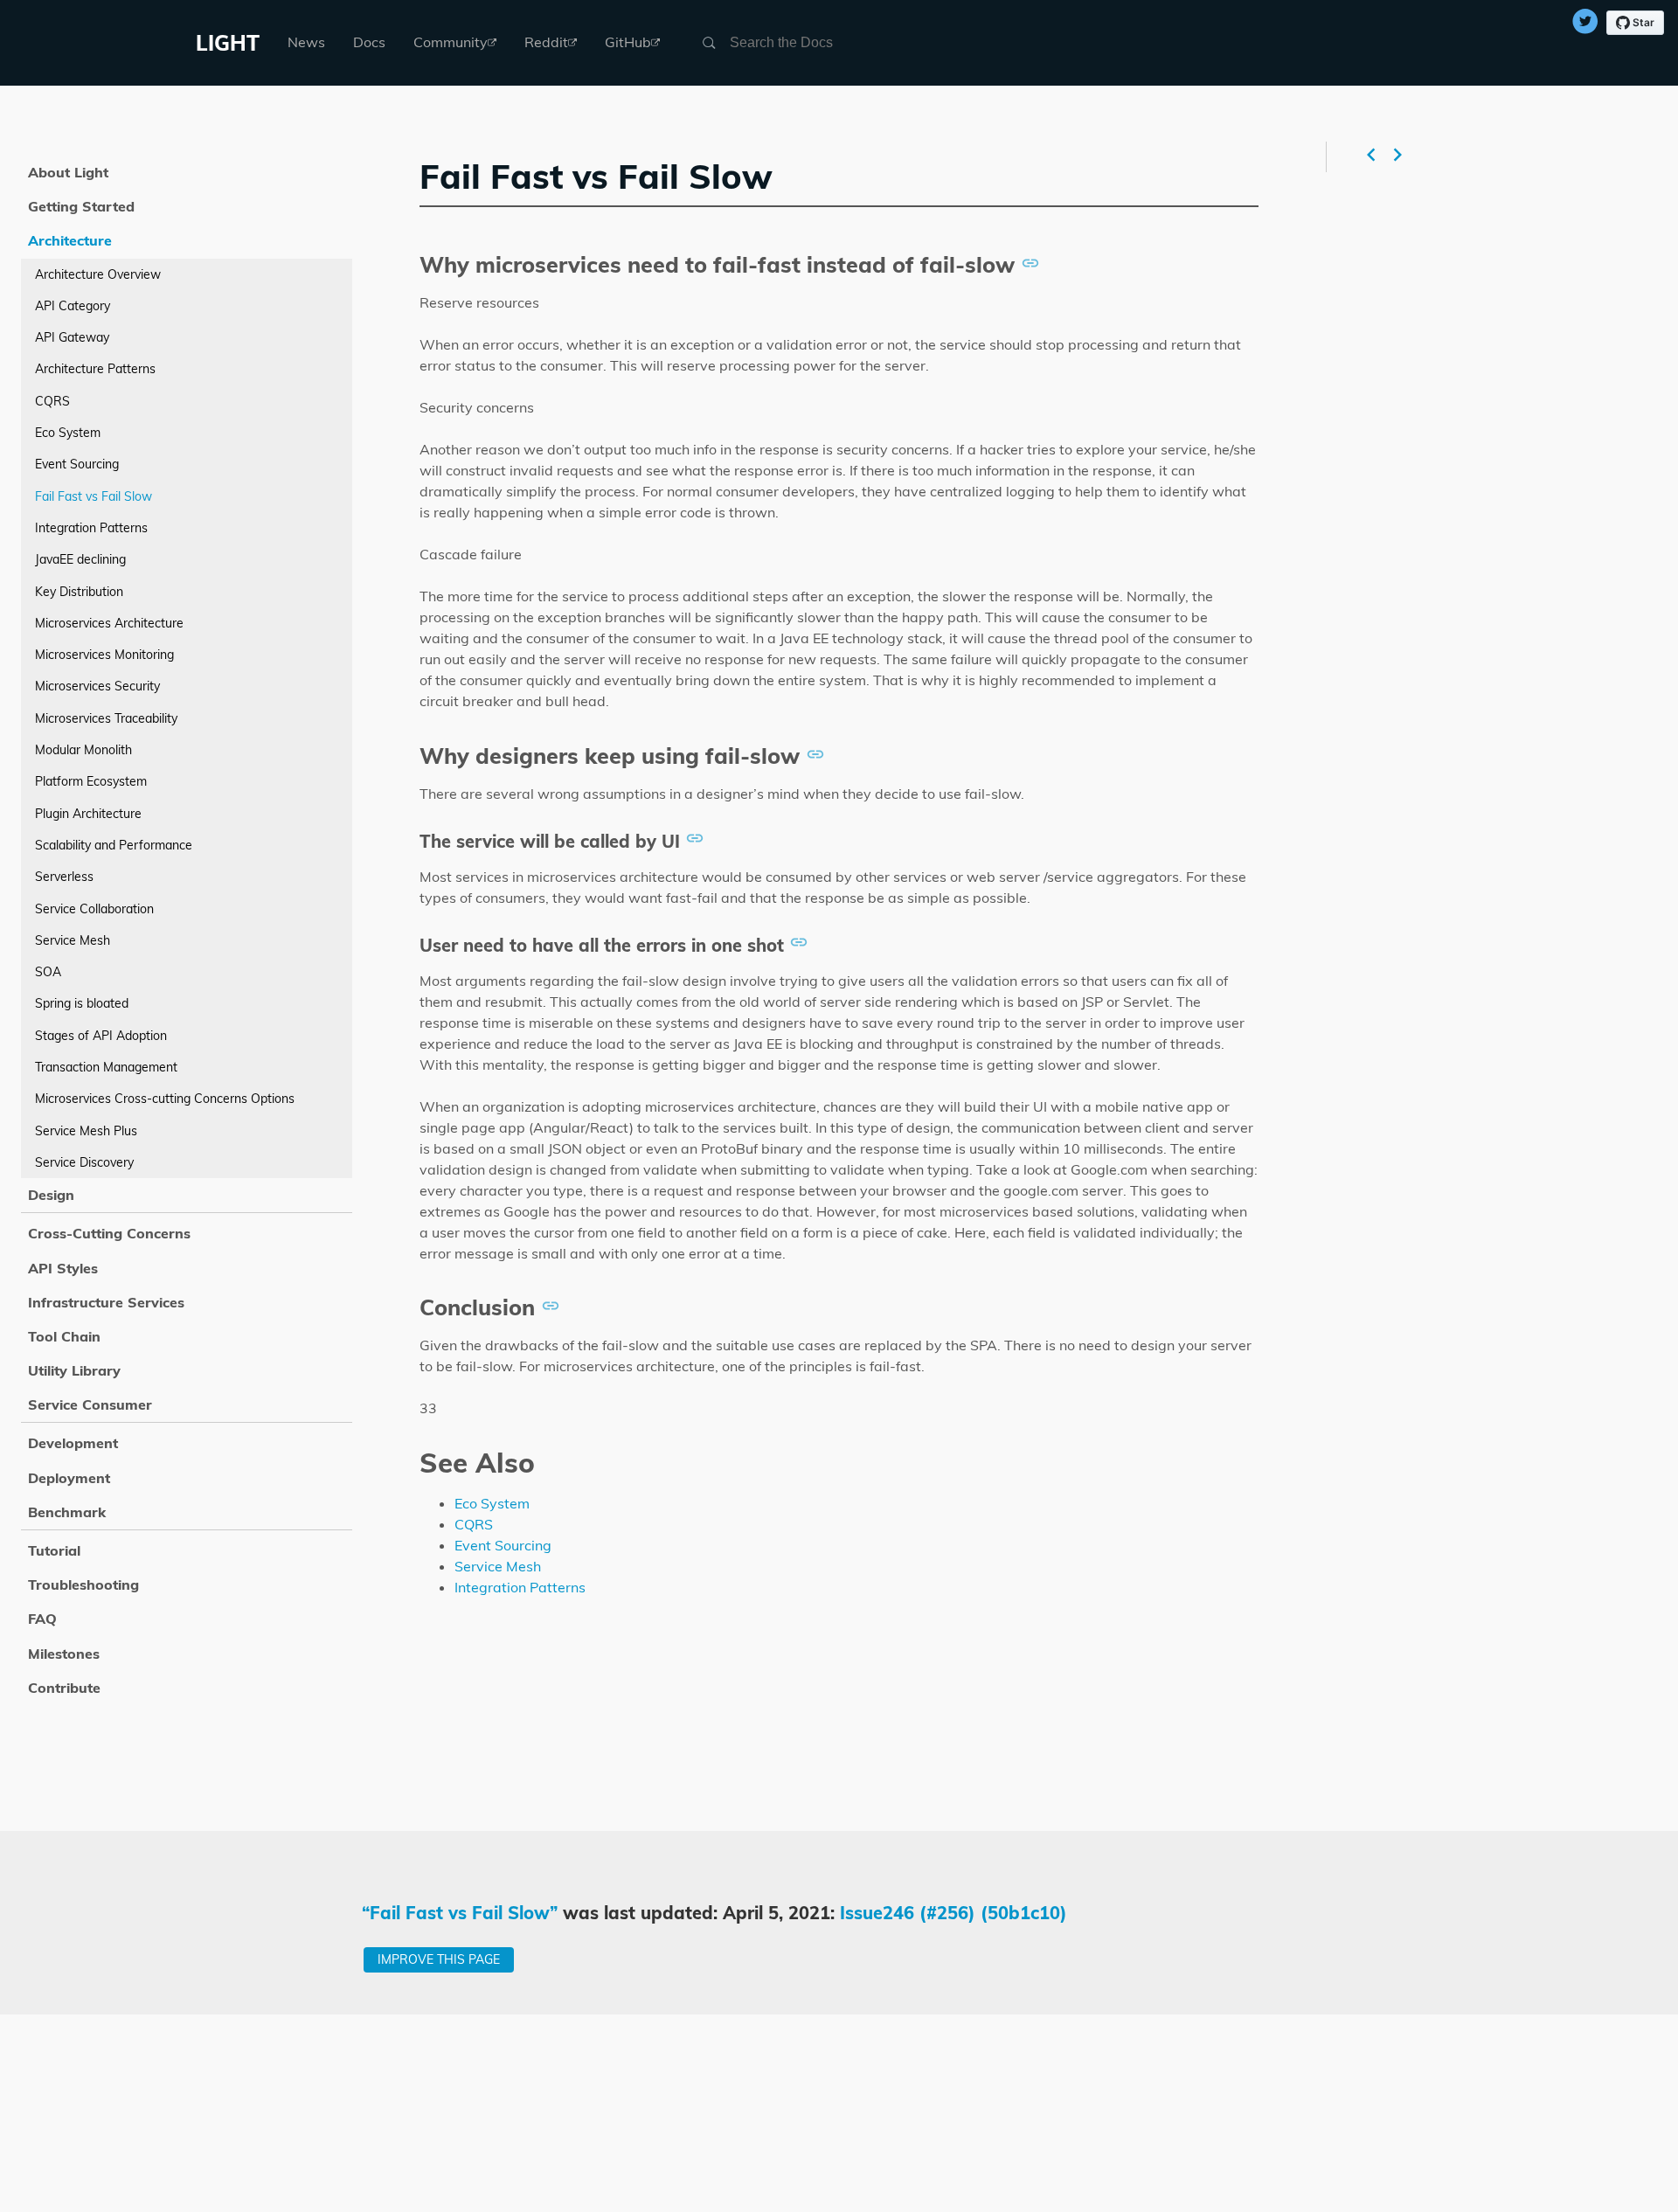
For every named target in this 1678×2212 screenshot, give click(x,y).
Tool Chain (64, 1336)
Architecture (70, 240)
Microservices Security (97, 686)
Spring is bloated (82, 1003)
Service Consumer (90, 1404)
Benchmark (67, 1512)
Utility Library (74, 1370)
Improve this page (439, 1959)
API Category (73, 306)
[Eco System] (1399, 157)
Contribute (64, 1688)
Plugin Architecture (88, 814)
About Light (68, 172)
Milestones (64, 1654)
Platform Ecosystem (91, 781)
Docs (369, 42)
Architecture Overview (98, 274)
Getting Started (81, 206)
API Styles (63, 1268)
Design (51, 1195)
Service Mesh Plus (86, 1131)
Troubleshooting (83, 1584)
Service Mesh (498, 1566)
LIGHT (228, 43)
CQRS (474, 1524)
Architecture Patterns (95, 369)
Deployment (69, 1478)
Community (451, 42)
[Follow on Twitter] (1585, 24)
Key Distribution (79, 592)
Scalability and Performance (114, 845)
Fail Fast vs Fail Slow (94, 496)
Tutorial (54, 1550)
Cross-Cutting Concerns (109, 1233)
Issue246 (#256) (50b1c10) (953, 1913)
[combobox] (814, 43)
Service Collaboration (94, 909)
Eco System (492, 1503)
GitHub (628, 42)
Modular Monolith (83, 750)
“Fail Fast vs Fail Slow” (461, 1913)
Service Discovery (84, 1162)
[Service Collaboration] (1369, 157)
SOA (48, 972)
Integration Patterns (520, 1587)
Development (73, 1443)
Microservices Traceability (106, 718)
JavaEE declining (80, 559)
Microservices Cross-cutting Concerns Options (165, 1099)
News (306, 42)
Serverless (64, 877)
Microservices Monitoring (104, 655)
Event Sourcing (503, 1545)
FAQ (42, 1619)
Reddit (546, 42)
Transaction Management (106, 1067)
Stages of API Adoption (101, 1036)
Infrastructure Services (106, 1302)
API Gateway (72, 337)
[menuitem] (306, 42)
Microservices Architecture (109, 623)
